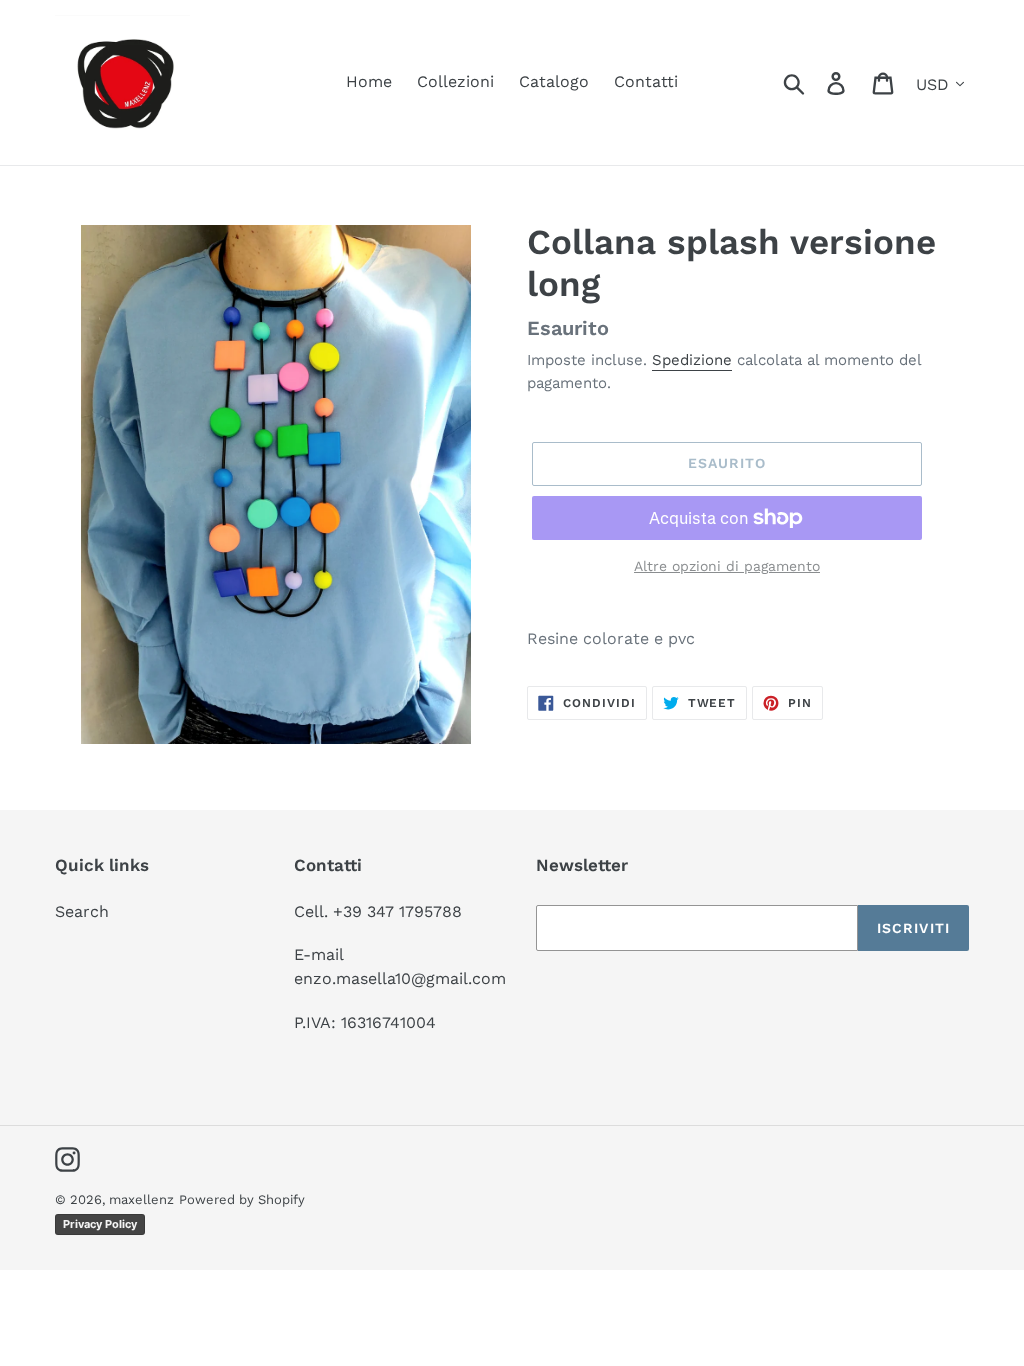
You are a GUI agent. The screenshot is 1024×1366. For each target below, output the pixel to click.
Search (82, 911)
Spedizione (692, 360)
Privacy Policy (100, 1224)
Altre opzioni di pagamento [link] (727, 566)
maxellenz (141, 1199)
